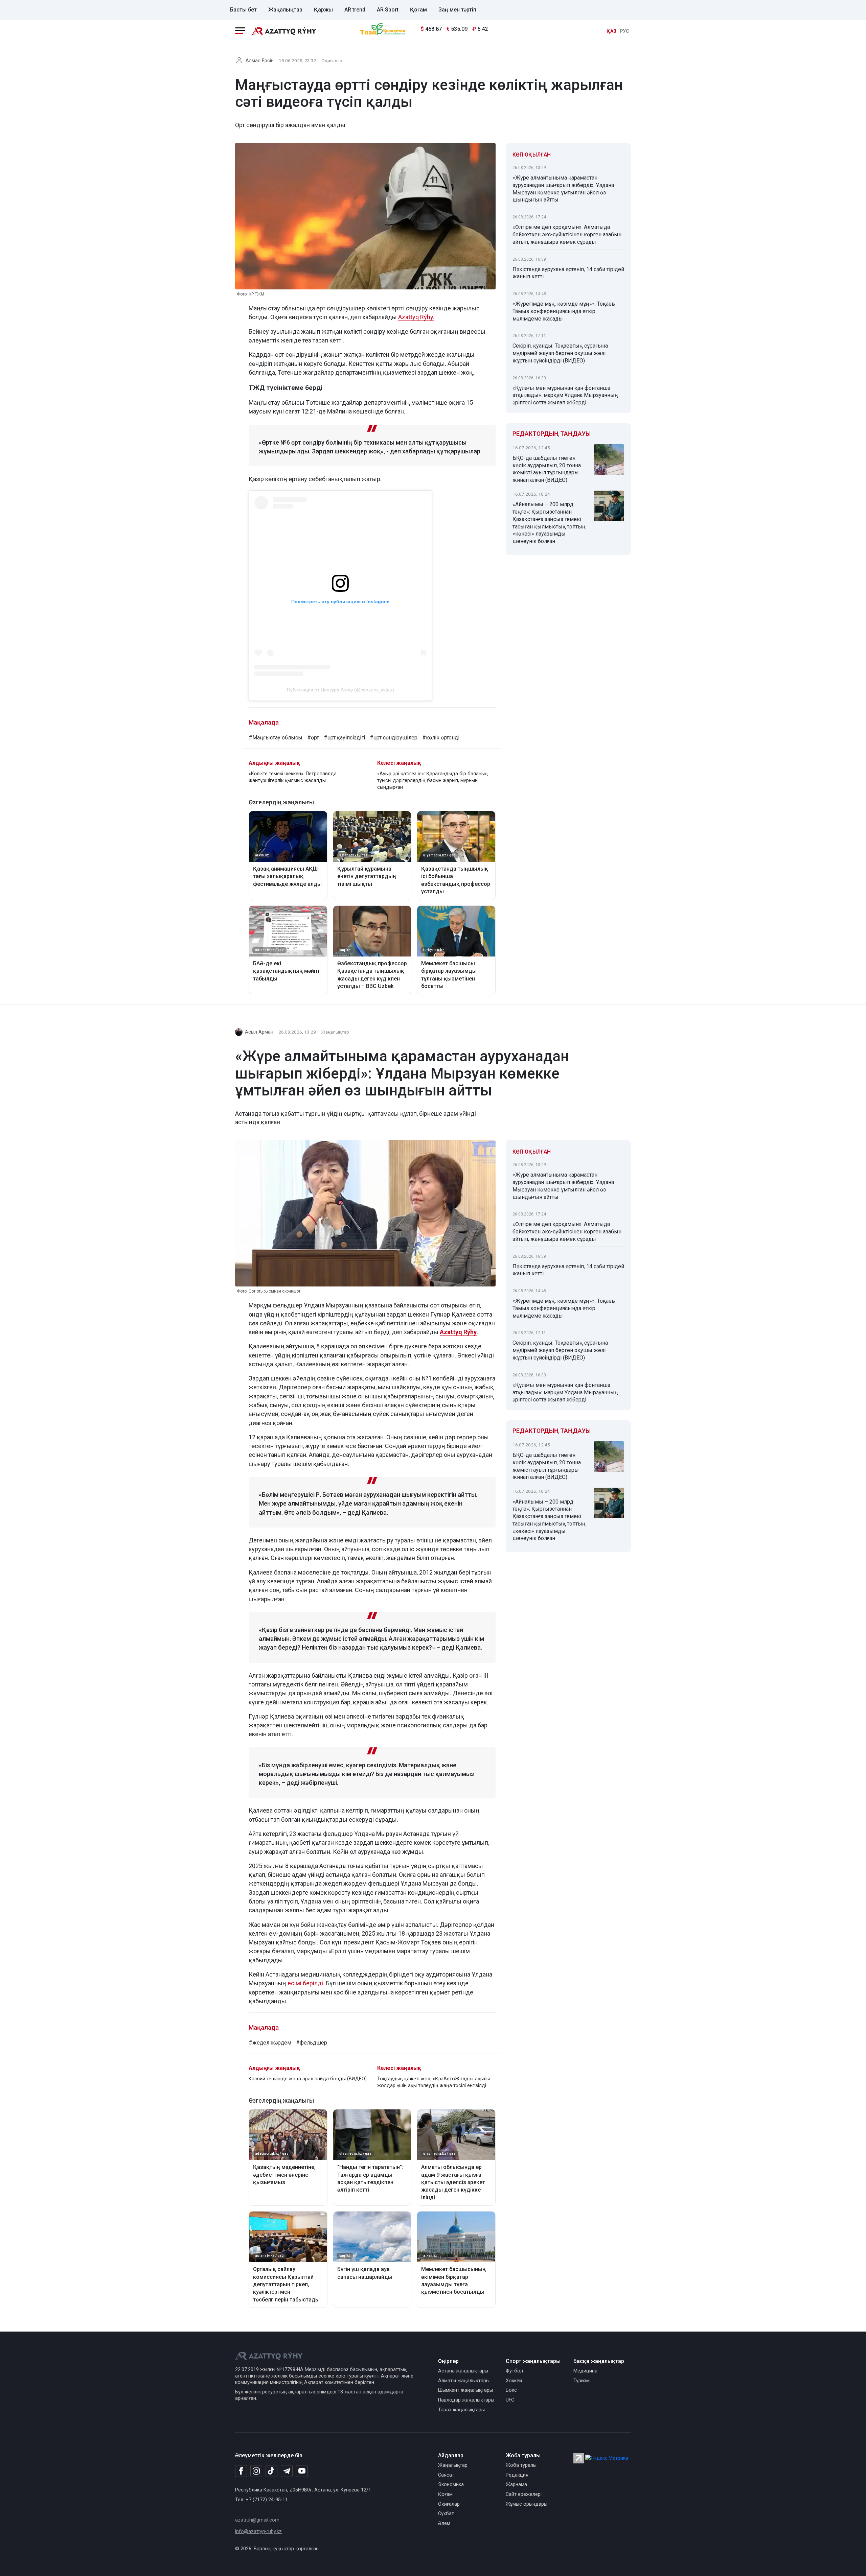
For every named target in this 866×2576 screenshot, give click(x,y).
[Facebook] (241, 2471)
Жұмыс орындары (527, 2504)
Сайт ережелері (524, 2494)
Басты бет (243, 10)
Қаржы (323, 10)
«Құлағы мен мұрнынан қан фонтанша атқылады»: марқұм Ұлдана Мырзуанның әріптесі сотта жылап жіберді (565, 395)
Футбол (514, 2371)
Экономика (451, 2485)
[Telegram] (287, 2471)
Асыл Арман (259, 1032)
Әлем (444, 2523)
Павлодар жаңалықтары (466, 2400)
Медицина (585, 2371)
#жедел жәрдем (270, 2043)
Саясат (446, 2475)
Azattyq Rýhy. (416, 317)
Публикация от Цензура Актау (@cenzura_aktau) (340, 690)
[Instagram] (256, 2471)
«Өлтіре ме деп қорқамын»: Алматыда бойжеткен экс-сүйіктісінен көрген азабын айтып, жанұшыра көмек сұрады (567, 234)
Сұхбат (446, 2514)
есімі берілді (305, 1983)
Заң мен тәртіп (457, 10)
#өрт (313, 738)
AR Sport (388, 10)
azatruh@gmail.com (257, 2520)
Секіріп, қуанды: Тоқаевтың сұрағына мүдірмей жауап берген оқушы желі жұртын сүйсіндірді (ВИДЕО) (560, 353)
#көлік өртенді (441, 738)
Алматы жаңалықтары (464, 2381)
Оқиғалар (332, 61)
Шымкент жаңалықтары (465, 2390)
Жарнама (516, 2485)
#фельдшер (312, 2043)
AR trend (355, 10)
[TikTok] (271, 2471)
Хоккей (514, 2381)
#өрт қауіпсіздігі (344, 738)
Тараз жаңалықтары (461, 2410)
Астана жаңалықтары (463, 2371)
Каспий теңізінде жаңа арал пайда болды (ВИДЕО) (308, 2079)
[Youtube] (302, 2471)
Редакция (517, 2475)
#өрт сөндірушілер (394, 738)
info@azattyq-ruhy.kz (258, 2532)
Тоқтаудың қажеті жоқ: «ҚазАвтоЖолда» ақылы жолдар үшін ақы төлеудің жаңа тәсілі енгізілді (434, 2082)
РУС (624, 31)
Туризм (582, 2381)
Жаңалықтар (285, 10)
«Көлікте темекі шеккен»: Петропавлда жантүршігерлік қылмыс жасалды (293, 777)
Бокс (511, 2390)
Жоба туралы (521, 2465)
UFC (510, 2400)
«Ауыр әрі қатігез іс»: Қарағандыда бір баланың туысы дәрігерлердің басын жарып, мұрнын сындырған (432, 781)
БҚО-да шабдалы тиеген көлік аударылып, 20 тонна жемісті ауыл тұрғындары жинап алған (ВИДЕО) (547, 469)
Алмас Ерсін (260, 61)
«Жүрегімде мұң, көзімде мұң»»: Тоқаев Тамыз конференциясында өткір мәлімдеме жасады (564, 311)
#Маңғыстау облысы (276, 738)
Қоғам (418, 10)
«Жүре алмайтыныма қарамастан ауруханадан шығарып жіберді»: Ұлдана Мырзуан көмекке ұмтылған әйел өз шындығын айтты (563, 189)
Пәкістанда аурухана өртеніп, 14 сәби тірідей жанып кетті (568, 273)
